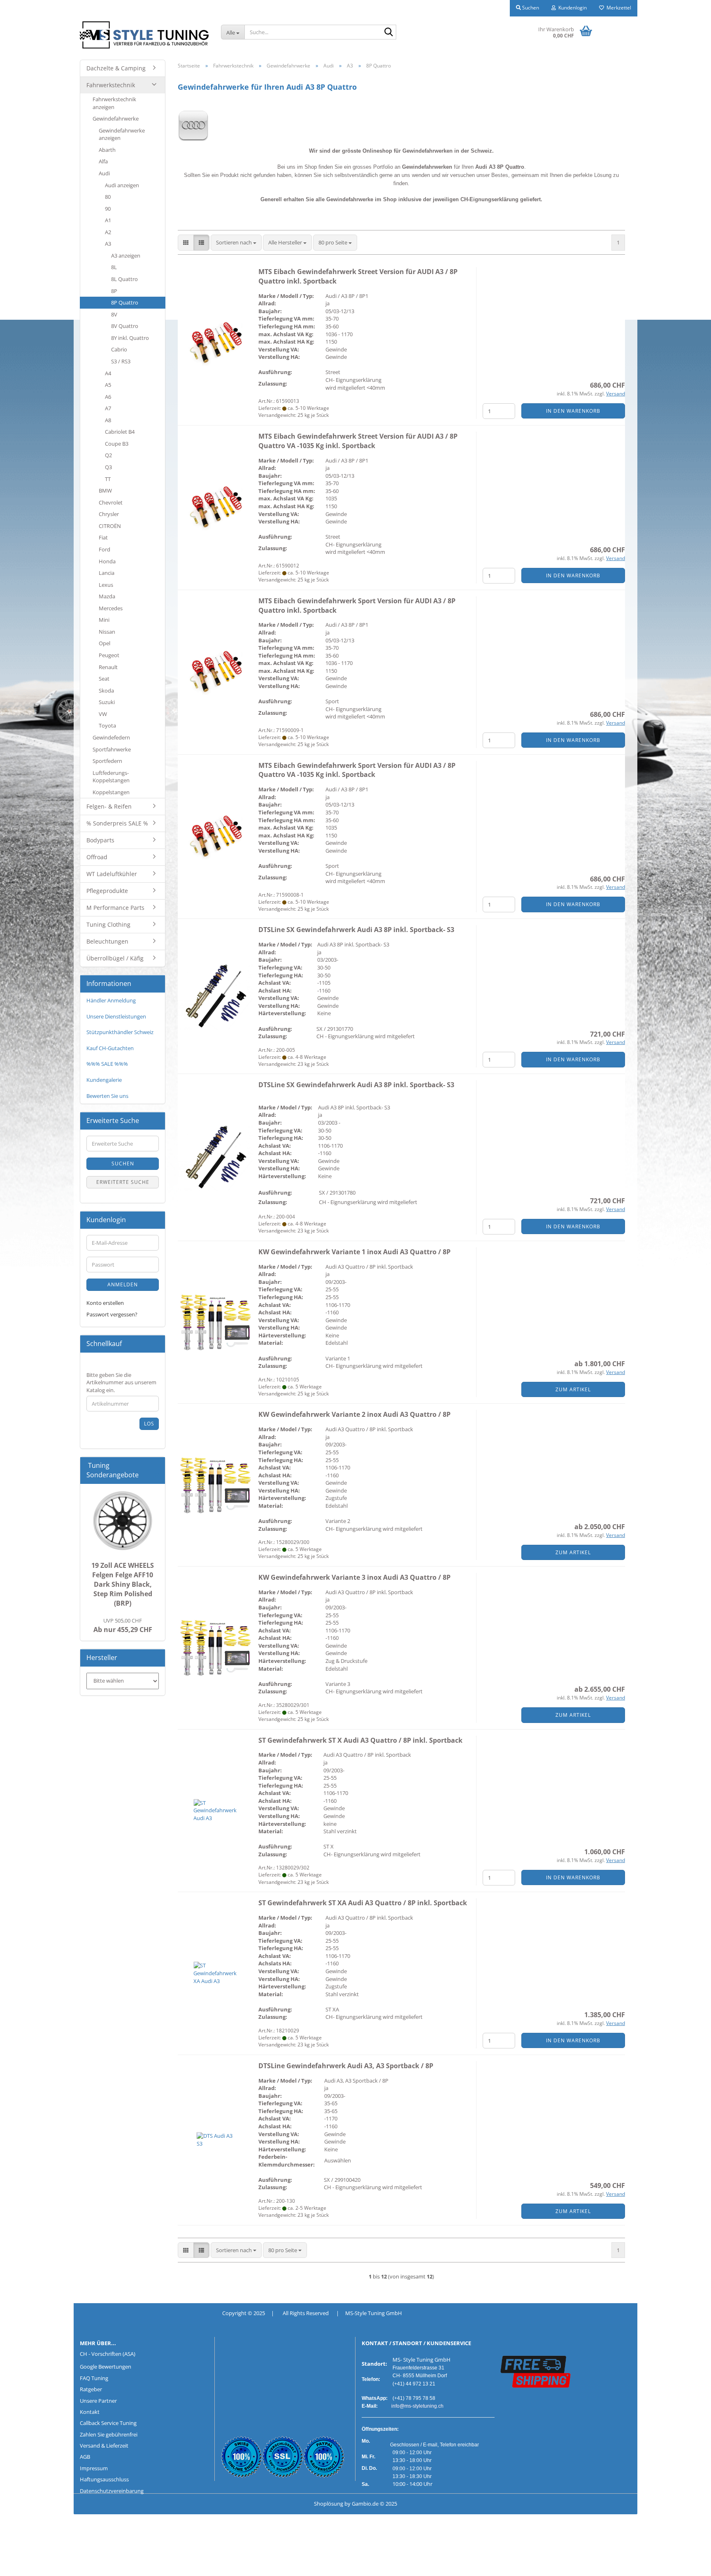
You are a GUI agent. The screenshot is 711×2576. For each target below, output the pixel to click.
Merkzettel (618, 8)
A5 (108, 385)
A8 (108, 420)
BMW (105, 491)
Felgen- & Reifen (109, 806)
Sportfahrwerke (112, 749)
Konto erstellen (105, 1303)
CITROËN (110, 526)
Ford (105, 549)
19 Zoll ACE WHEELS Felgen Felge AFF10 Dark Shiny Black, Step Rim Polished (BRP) (123, 1584)
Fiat (103, 537)
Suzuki (107, 702)
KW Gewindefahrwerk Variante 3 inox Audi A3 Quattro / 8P (354, 1577)
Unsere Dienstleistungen (116, 1016)
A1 (108, 220)
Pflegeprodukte (107, 891)
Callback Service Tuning (108, 2423)
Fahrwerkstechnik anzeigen (114, 103)
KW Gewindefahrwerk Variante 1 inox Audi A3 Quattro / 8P (354, 1252)
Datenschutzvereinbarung (112, 2491)
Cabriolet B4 (120, 432)
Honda (107, 561)
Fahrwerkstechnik (111, 85)
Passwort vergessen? (112, 1314)
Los (149, 1424)
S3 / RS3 (121, 361)
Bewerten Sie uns (107, 1096)
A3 (108, 244)
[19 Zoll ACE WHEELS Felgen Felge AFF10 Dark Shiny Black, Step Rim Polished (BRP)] (123, 1521)
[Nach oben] (23, 2564)
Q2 (108, 455)
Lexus (106, 585)
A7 (108, 408)
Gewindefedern (111, 737)
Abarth (107, 150)
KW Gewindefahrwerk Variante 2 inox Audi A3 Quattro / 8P (354, 1414)
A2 (108, 232)
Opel (105, 643)
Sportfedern (107, 761)
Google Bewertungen (106, 2367)
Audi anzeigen (122, 185)
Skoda (106, 690)
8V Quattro (125, 326)
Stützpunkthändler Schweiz (120, 1032)
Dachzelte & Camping (116, 68)
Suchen (123, 1164)
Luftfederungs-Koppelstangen (111, 777)
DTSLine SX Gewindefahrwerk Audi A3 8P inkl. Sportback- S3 (356, 930)
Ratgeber (91, 2389)
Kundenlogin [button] (571, 8)
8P (114, 291)
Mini (104, 620)
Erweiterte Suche (123, 1182)
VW (103, 714)
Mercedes (111, 608)
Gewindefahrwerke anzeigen (122, 134)
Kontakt (90, 2412)
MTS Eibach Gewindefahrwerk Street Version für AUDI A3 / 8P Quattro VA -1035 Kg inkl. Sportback (358, 441)
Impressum (94, 2468)
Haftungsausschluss (104, 2479)
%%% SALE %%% (107, 1064)
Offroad (97, 857)
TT (108, 479)
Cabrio (119, 349)
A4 (108, 373)
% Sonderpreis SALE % (117, 823)
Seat (104, 679)
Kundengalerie (104, 1080)
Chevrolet (111, 502)
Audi (104, 173)
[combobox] (236, 243)
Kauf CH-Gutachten (110, 1048)
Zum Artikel (573, 1389)
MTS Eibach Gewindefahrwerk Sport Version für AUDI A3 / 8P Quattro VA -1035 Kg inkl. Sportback (357, 770)
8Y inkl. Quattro (130, 338)
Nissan (107, 632)
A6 (108, 397)
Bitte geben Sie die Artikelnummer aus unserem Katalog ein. (121, 1382)
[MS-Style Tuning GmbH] (144, 35)
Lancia (107, 573)
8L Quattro (124, 279)
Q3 (108, 467)
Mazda (107, 596)
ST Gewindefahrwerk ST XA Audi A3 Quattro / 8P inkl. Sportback (363, 1903)
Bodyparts (100, 840)
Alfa (103, 161)
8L (114, 267)
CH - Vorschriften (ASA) (108, 2354)
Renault (108, 667)
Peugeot (109, 655)
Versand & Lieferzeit (104, 2446)
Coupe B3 (117, 444)
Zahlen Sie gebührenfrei (109, 2434)
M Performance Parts (115, 908)
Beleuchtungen (107, 941)
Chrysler (109, 514)
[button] (186, 243)
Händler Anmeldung (111, 1000)
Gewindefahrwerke (116, 119)
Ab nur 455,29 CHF (123, 1625)
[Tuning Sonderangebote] (156, 1475)
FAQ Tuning (94, 2378)
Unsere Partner (98, 2401)
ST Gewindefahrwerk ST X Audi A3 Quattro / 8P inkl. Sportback (360, 1740)
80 (108, 197)
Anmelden (123, 1285)
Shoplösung (329, 2504)
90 (108, 209)
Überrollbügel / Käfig (115, 958)
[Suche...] (388, 33)
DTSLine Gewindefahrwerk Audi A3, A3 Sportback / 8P (346, 2066)
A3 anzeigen (126, 256)
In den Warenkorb (573, 411)
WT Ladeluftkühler (112, 874)
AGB (85, 2457)
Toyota (107, 725)
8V (114, 314)
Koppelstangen (111, 792)
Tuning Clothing (108, 924)
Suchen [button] (530, 8)
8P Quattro (125, 302)
